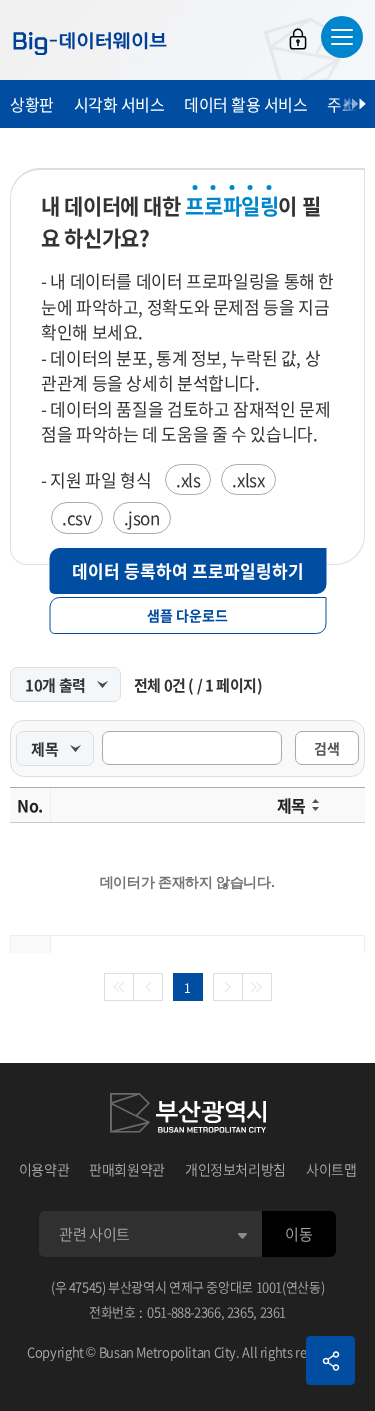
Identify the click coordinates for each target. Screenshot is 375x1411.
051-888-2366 (184, 1311)
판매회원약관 (127, 1169)
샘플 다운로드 (187, 615)
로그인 (298, 39)
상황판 (32, 104)
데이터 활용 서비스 (245, 104)
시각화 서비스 (119, 104)
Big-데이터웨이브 (90, 43)
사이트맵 (331, 1169)
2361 (273, 1311)
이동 (298, 1234)
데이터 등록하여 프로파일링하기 (188, 570)
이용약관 (44, 1169)
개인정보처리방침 (235, 1169)
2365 (240, 1311)
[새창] (188, 1116)
